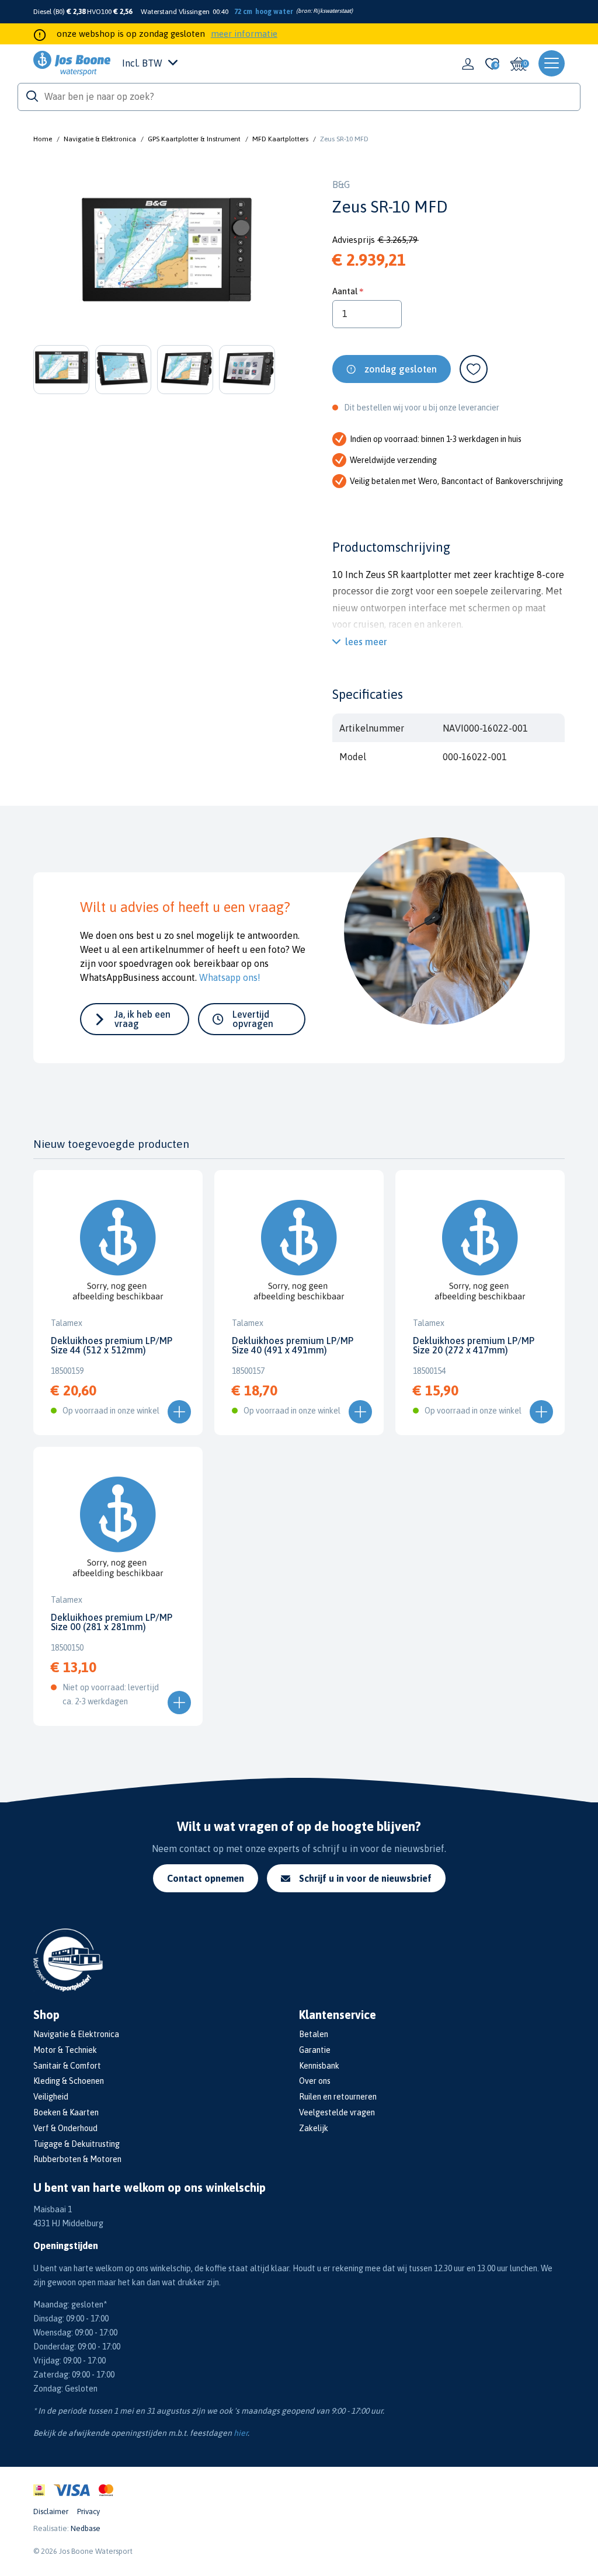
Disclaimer (51, 2511)
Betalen (314, 2034)
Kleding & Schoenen (69, 2081)
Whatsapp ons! (230, 977)
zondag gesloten (401, 369)
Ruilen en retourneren (338, 2097)
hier (241, 2433)
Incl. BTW (142, 63)
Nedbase (86, 2528)
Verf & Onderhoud (65, 2128)
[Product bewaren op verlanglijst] (474, 369)
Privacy (88, 2511)
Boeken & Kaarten (66, 2112)
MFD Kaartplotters (280, 139)
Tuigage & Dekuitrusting (77, 2144)
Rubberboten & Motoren (77, 2159)
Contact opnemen (206, 1878)
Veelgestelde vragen (337, 2112)
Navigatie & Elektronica (100, 139)
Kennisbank (319, 2066)
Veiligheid (51, 2097)
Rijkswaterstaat (332, 11)
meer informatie (244, 34)
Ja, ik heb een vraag (142, 1019)
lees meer (366, 642)
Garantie (315, 2050)
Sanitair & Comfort (67, 2066)
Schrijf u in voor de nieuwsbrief (365, 1878)
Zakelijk (314, 2128)
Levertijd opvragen (253, 1019)
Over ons (315, 2081)
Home (43, 139)
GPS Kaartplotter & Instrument (194, 139)
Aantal (345, 291)
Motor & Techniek (65, 2050)
